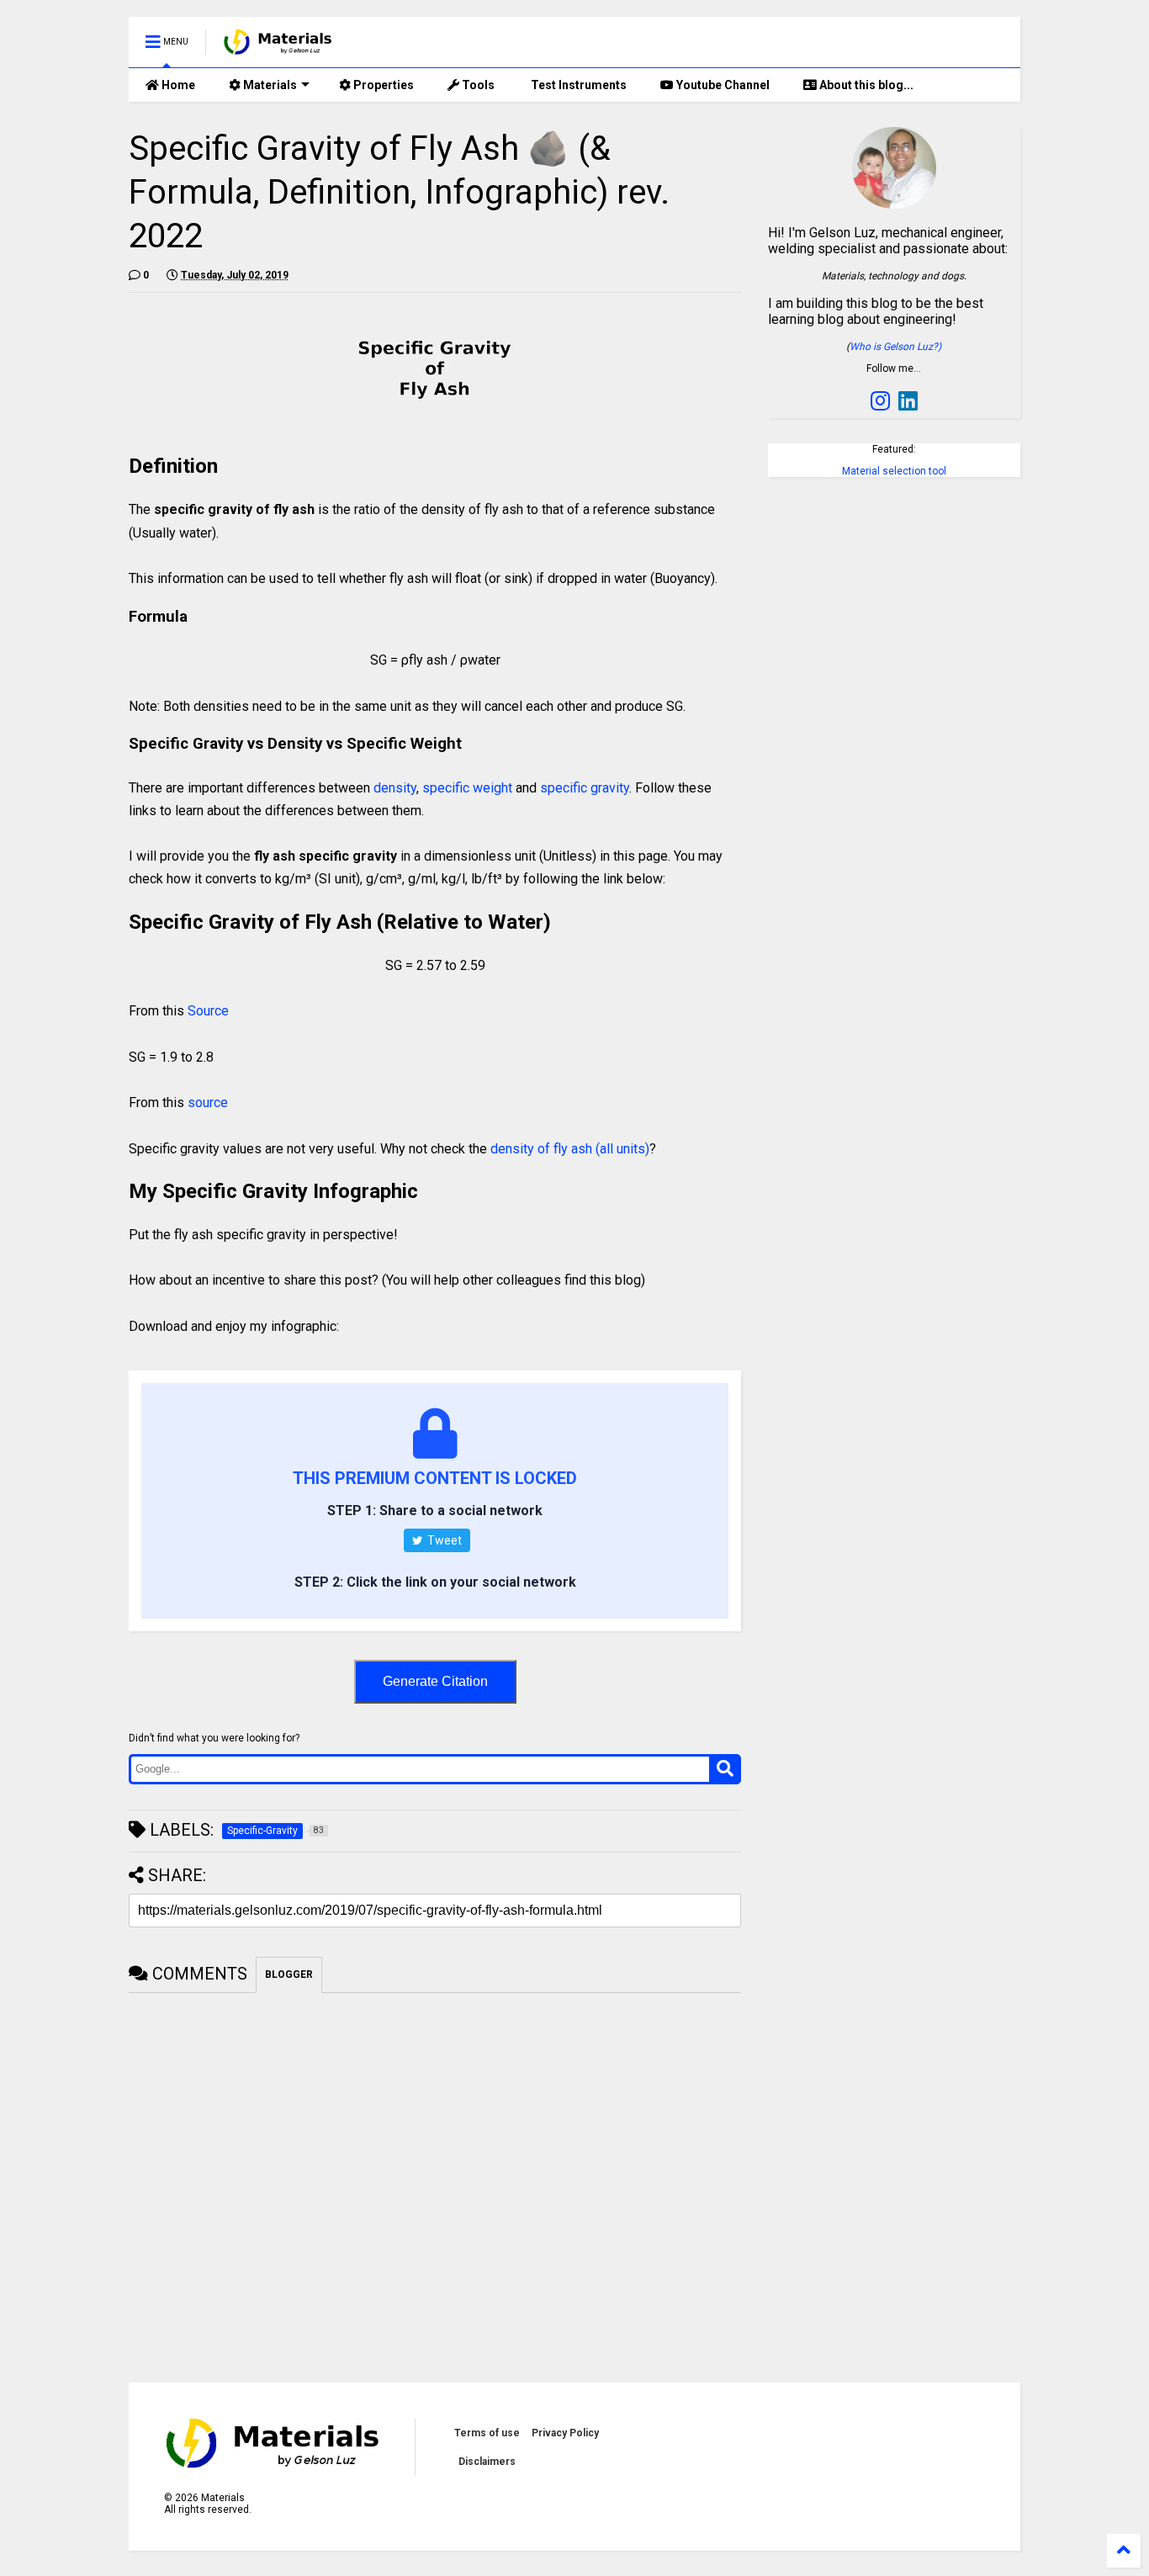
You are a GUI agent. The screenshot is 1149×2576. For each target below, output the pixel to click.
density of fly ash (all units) (570, 1149)
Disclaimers (487, 2462)
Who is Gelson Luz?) (895, 347)
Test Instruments (577, 85)
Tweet (443, 1540)
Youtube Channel (722, 85)
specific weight (467, 788)
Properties (382, 85)
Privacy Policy (565, 2433)
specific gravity (585, 788)
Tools (477, 85)
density (395, 788)
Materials (269, 85)
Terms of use (487, 2433)
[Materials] (278, 47)
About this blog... (865, 85)
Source (208, 1011)
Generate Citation (435, 1681)
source (208, 1102)
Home (177, 85)
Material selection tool (894, 471)
